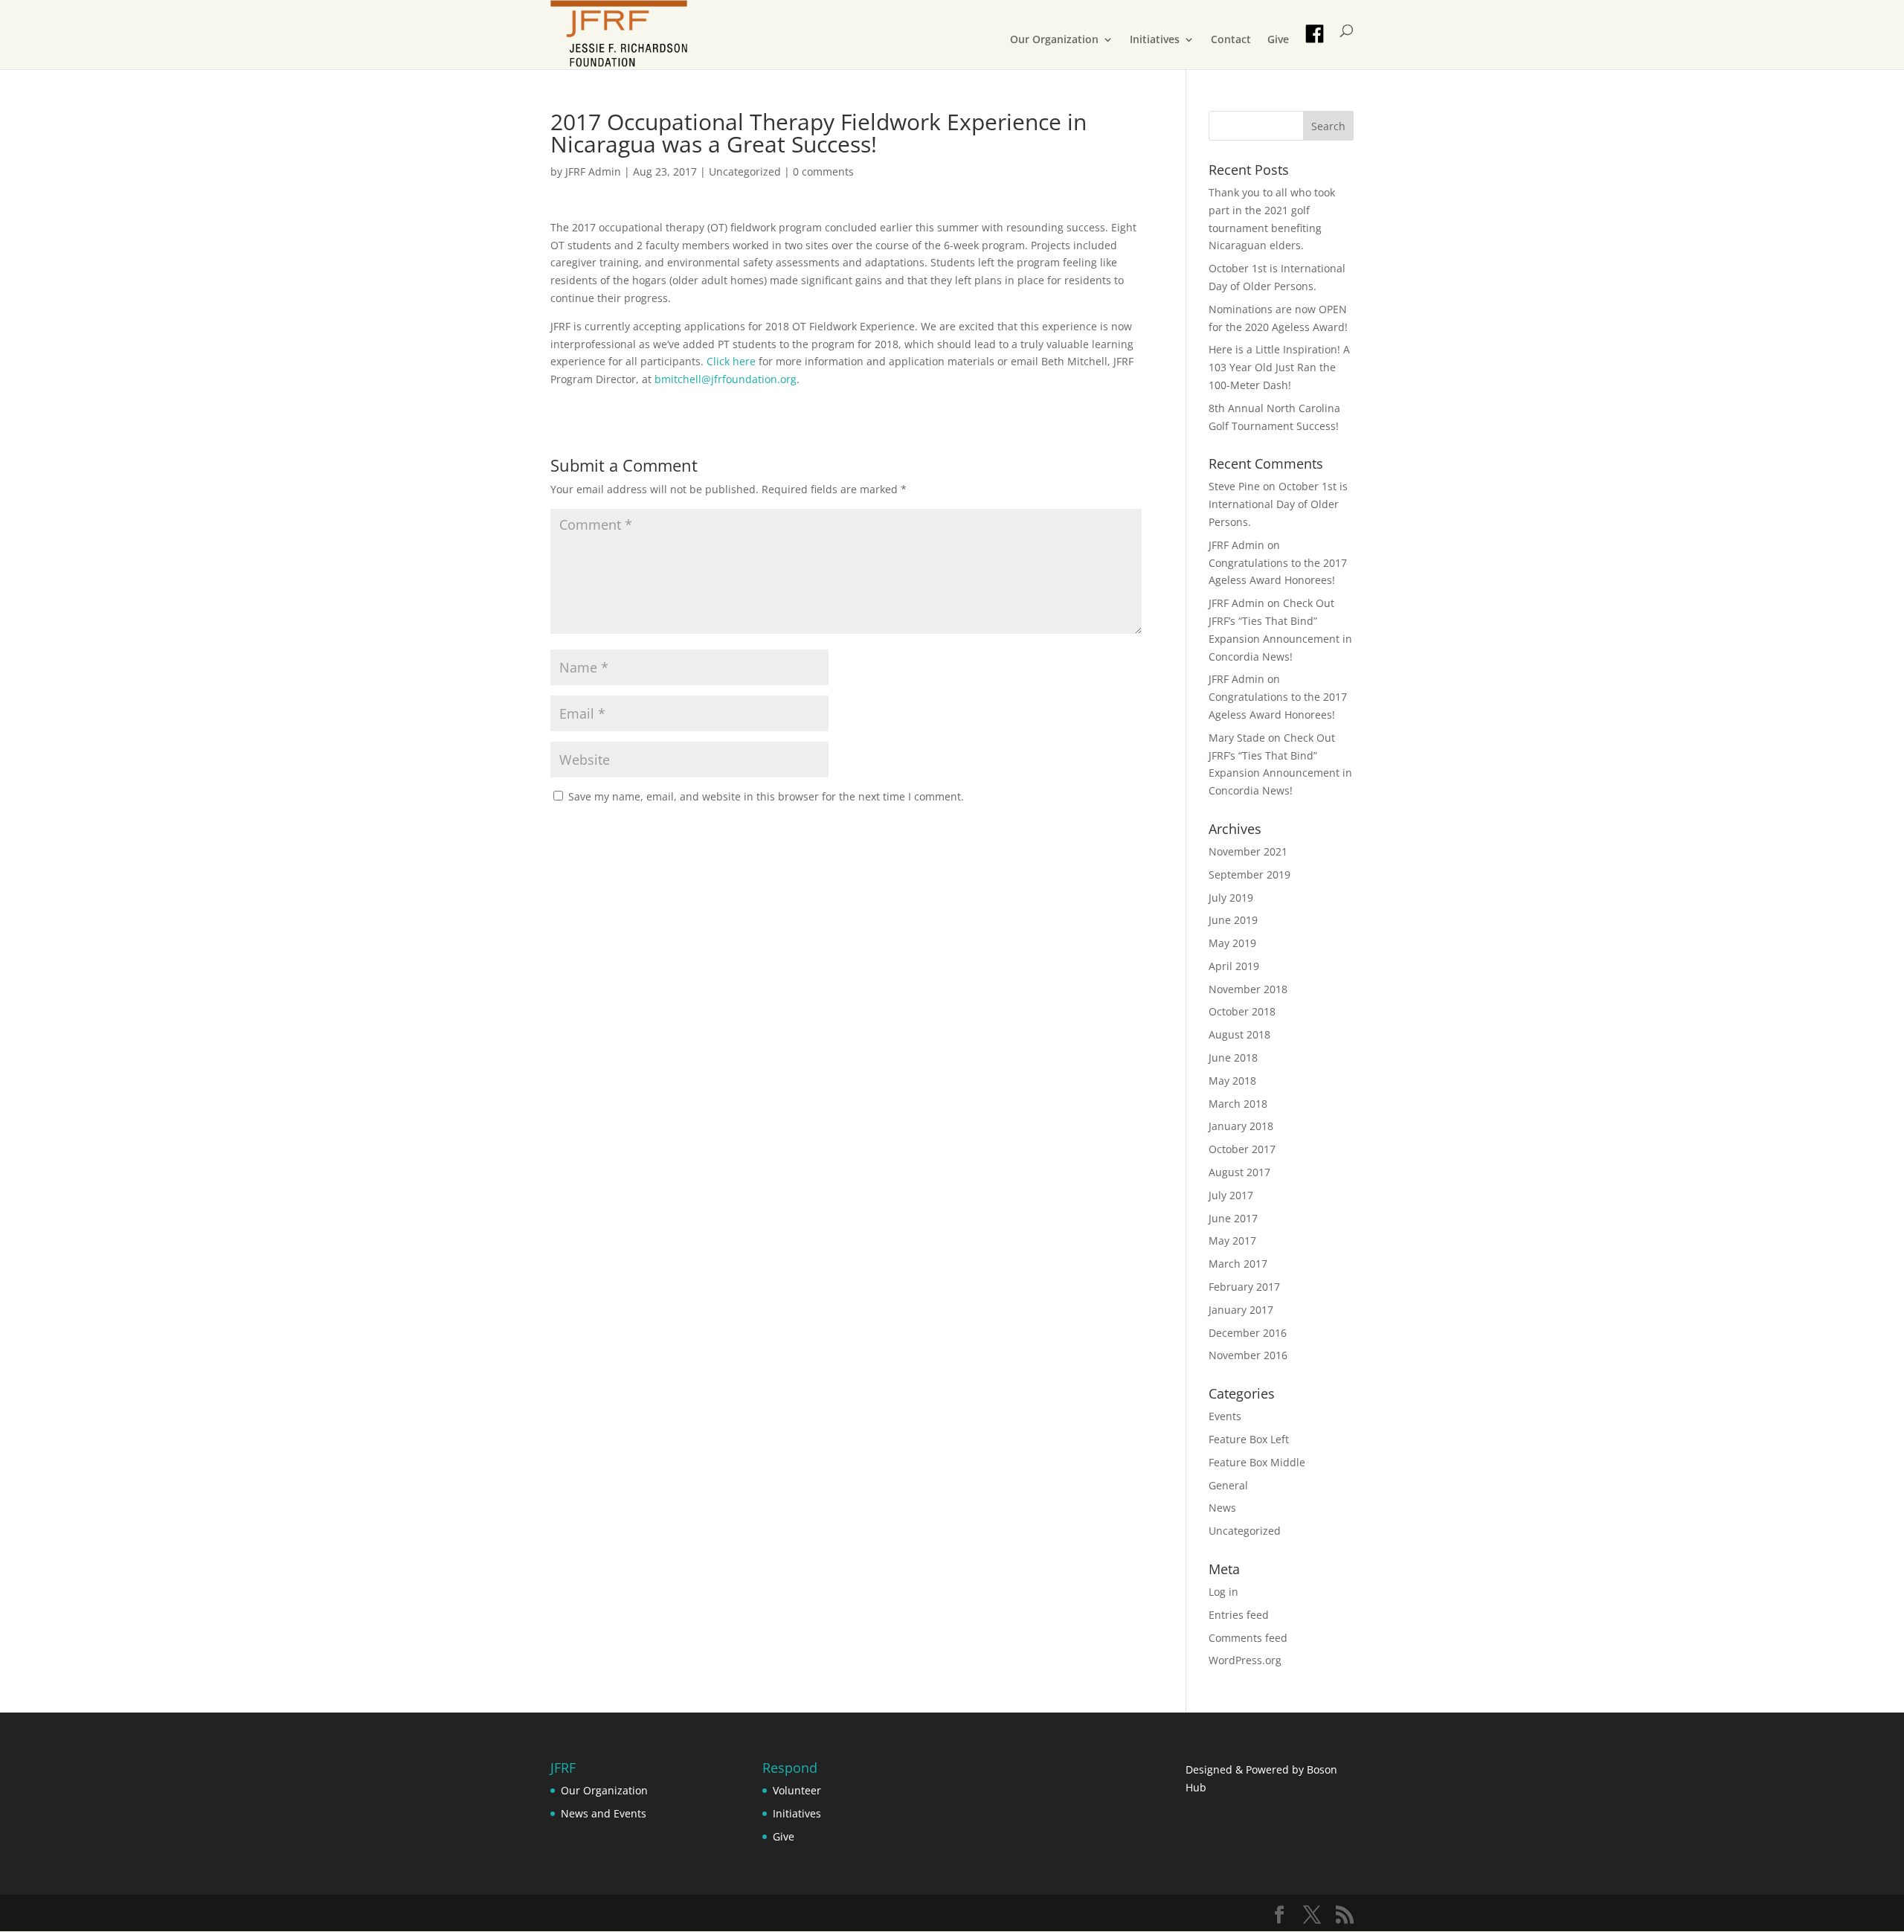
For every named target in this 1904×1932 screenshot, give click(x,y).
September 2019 (1249, 874)
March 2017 (1238, 1264)
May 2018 (1232, 1081)
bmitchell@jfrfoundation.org (726, 379)
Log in (1223, 1592)
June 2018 (1233, 1058)
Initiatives (1155, 40)
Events (1225, 1416)
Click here (731, 361)
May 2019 (1232, 943)
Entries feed (1239, 1615)
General (1228, 1485)
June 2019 (1233, 920)
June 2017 (1233, 1218)
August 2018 (1239, 1034)
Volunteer (797, 1790)
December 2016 (1248, 1333)
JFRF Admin (593, 171)
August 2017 (1239, 1172)
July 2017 (1231, 1195)
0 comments (823, 171)
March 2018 (1238, 1104)
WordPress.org (1245, 1660)
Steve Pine (1234, 486)
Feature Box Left (1249, 1439)
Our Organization (1054, 40)
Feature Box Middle (1257, 1462)
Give (1278, 40)
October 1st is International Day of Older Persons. (1278, 504)
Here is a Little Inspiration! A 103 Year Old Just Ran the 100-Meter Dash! (1279, 367)
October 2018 (1242, 1011)
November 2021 (1248, 851)
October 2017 (1242, 1149)
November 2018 (1248, 989)
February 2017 (1244, 1287)
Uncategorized (745, 171)
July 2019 (1231, 898)
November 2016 (1248, 1355)
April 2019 (1234, 966)
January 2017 (1241, 1310)
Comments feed (1248, 1638)
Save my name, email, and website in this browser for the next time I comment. (766, 796)
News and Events (604, 1813)
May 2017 (1232, 1241)
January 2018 (1241, 1126)
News (1222, 1508)
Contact (1231, 40)
